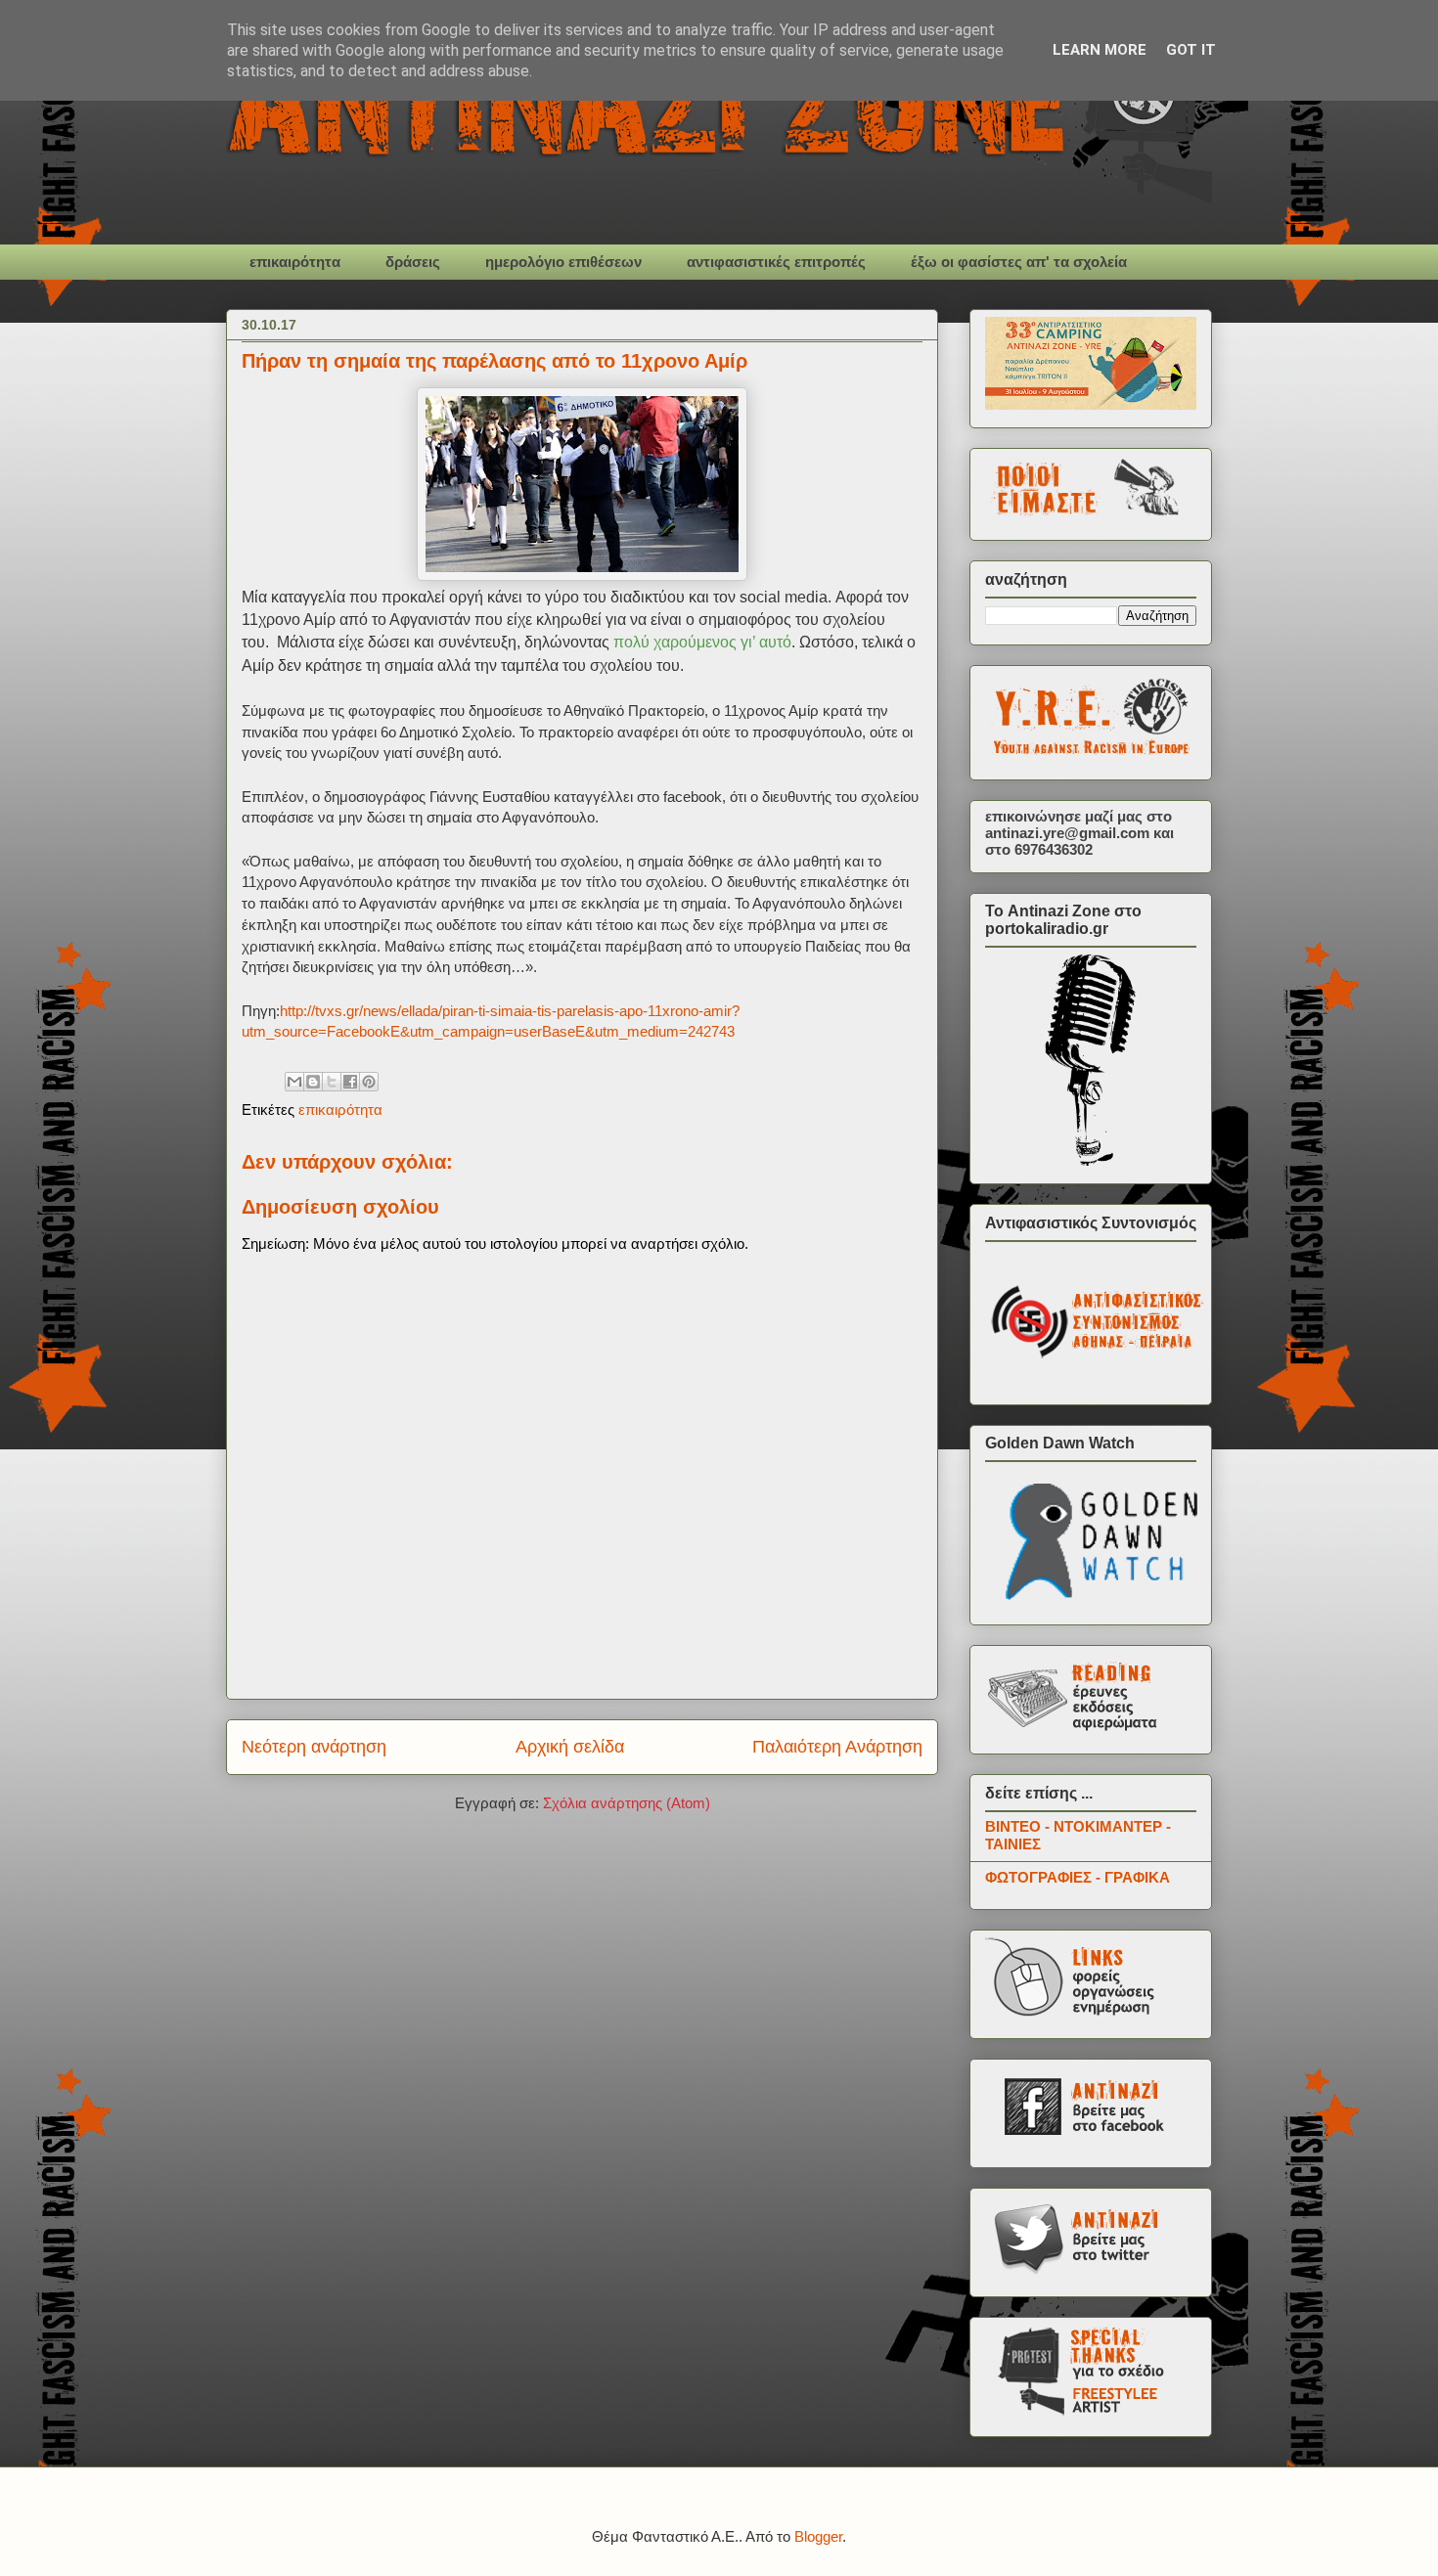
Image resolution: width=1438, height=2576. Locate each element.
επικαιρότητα (295, 262)
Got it (1191, 50)
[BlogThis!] (313, 1082)
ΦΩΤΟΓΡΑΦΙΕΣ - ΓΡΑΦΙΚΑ (1078, 1877)
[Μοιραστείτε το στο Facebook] (350, 1082)
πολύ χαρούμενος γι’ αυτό (702, 642)
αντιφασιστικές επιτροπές (776, 262)
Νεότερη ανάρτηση (314, 1747)
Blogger (818, 2536)
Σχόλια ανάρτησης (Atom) (627, 1803)
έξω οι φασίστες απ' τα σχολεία (1019, 262)
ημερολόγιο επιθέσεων (563, 262)
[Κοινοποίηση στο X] (332, 1082)
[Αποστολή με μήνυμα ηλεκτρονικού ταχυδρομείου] (294, 1082)
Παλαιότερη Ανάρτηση (837, 1747)
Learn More (1100, 50)
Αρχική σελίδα (570, 1747)
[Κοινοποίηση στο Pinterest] (369, 1082)
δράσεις (413, 262)
